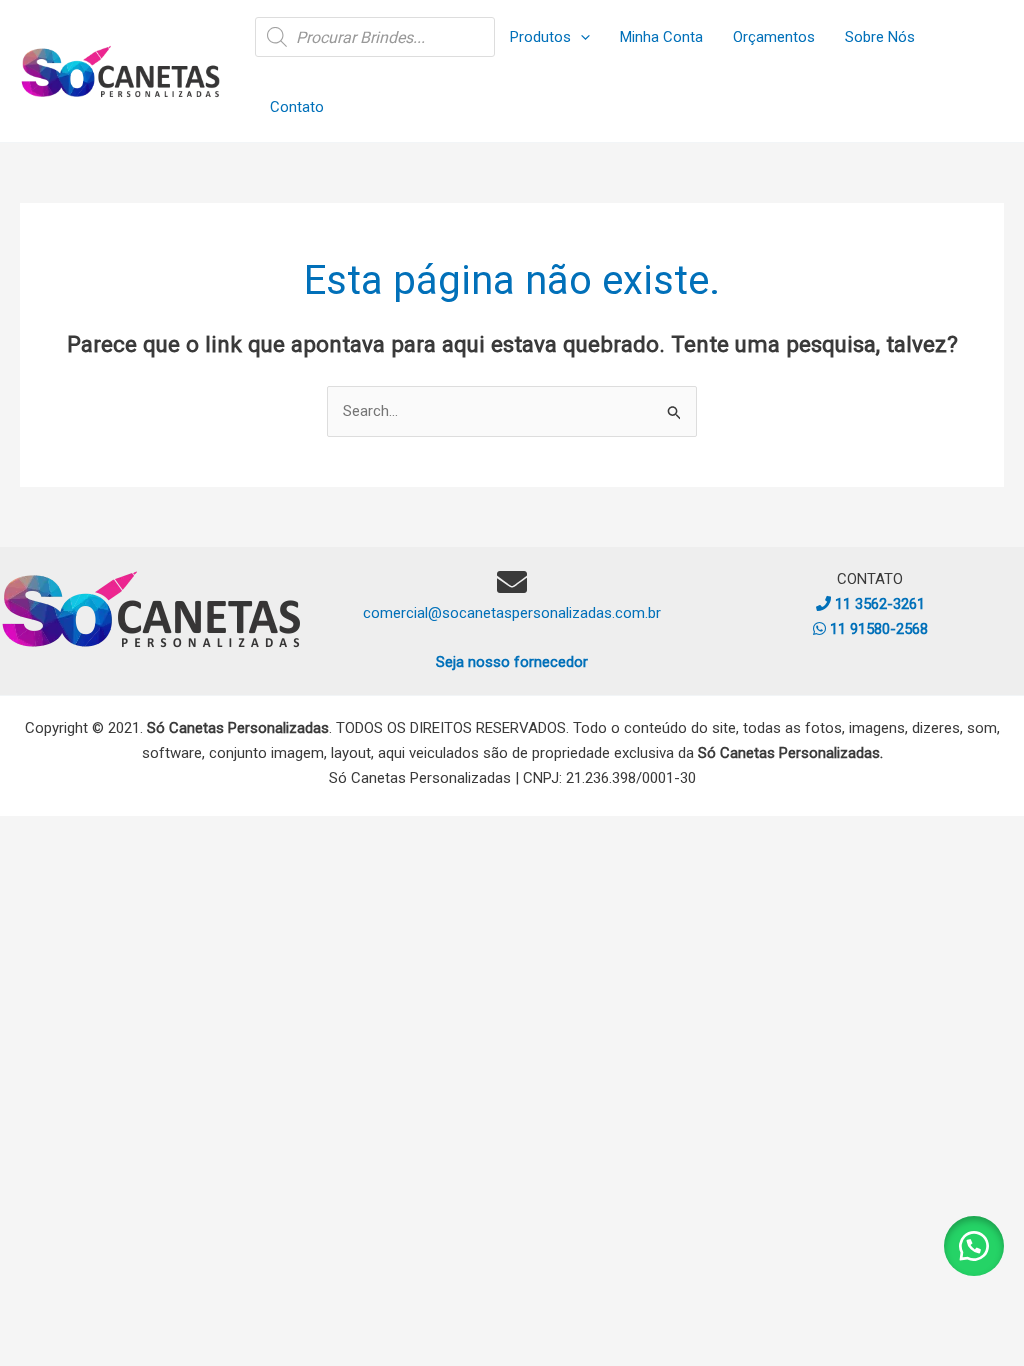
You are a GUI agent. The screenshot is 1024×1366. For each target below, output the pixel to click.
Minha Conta (661, 37)
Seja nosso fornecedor (512, 662)
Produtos (540, 37)
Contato (297, 107)
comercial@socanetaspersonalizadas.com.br (512, 613)
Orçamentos (774, 37)
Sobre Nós (880, 37)
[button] (580, 37)
